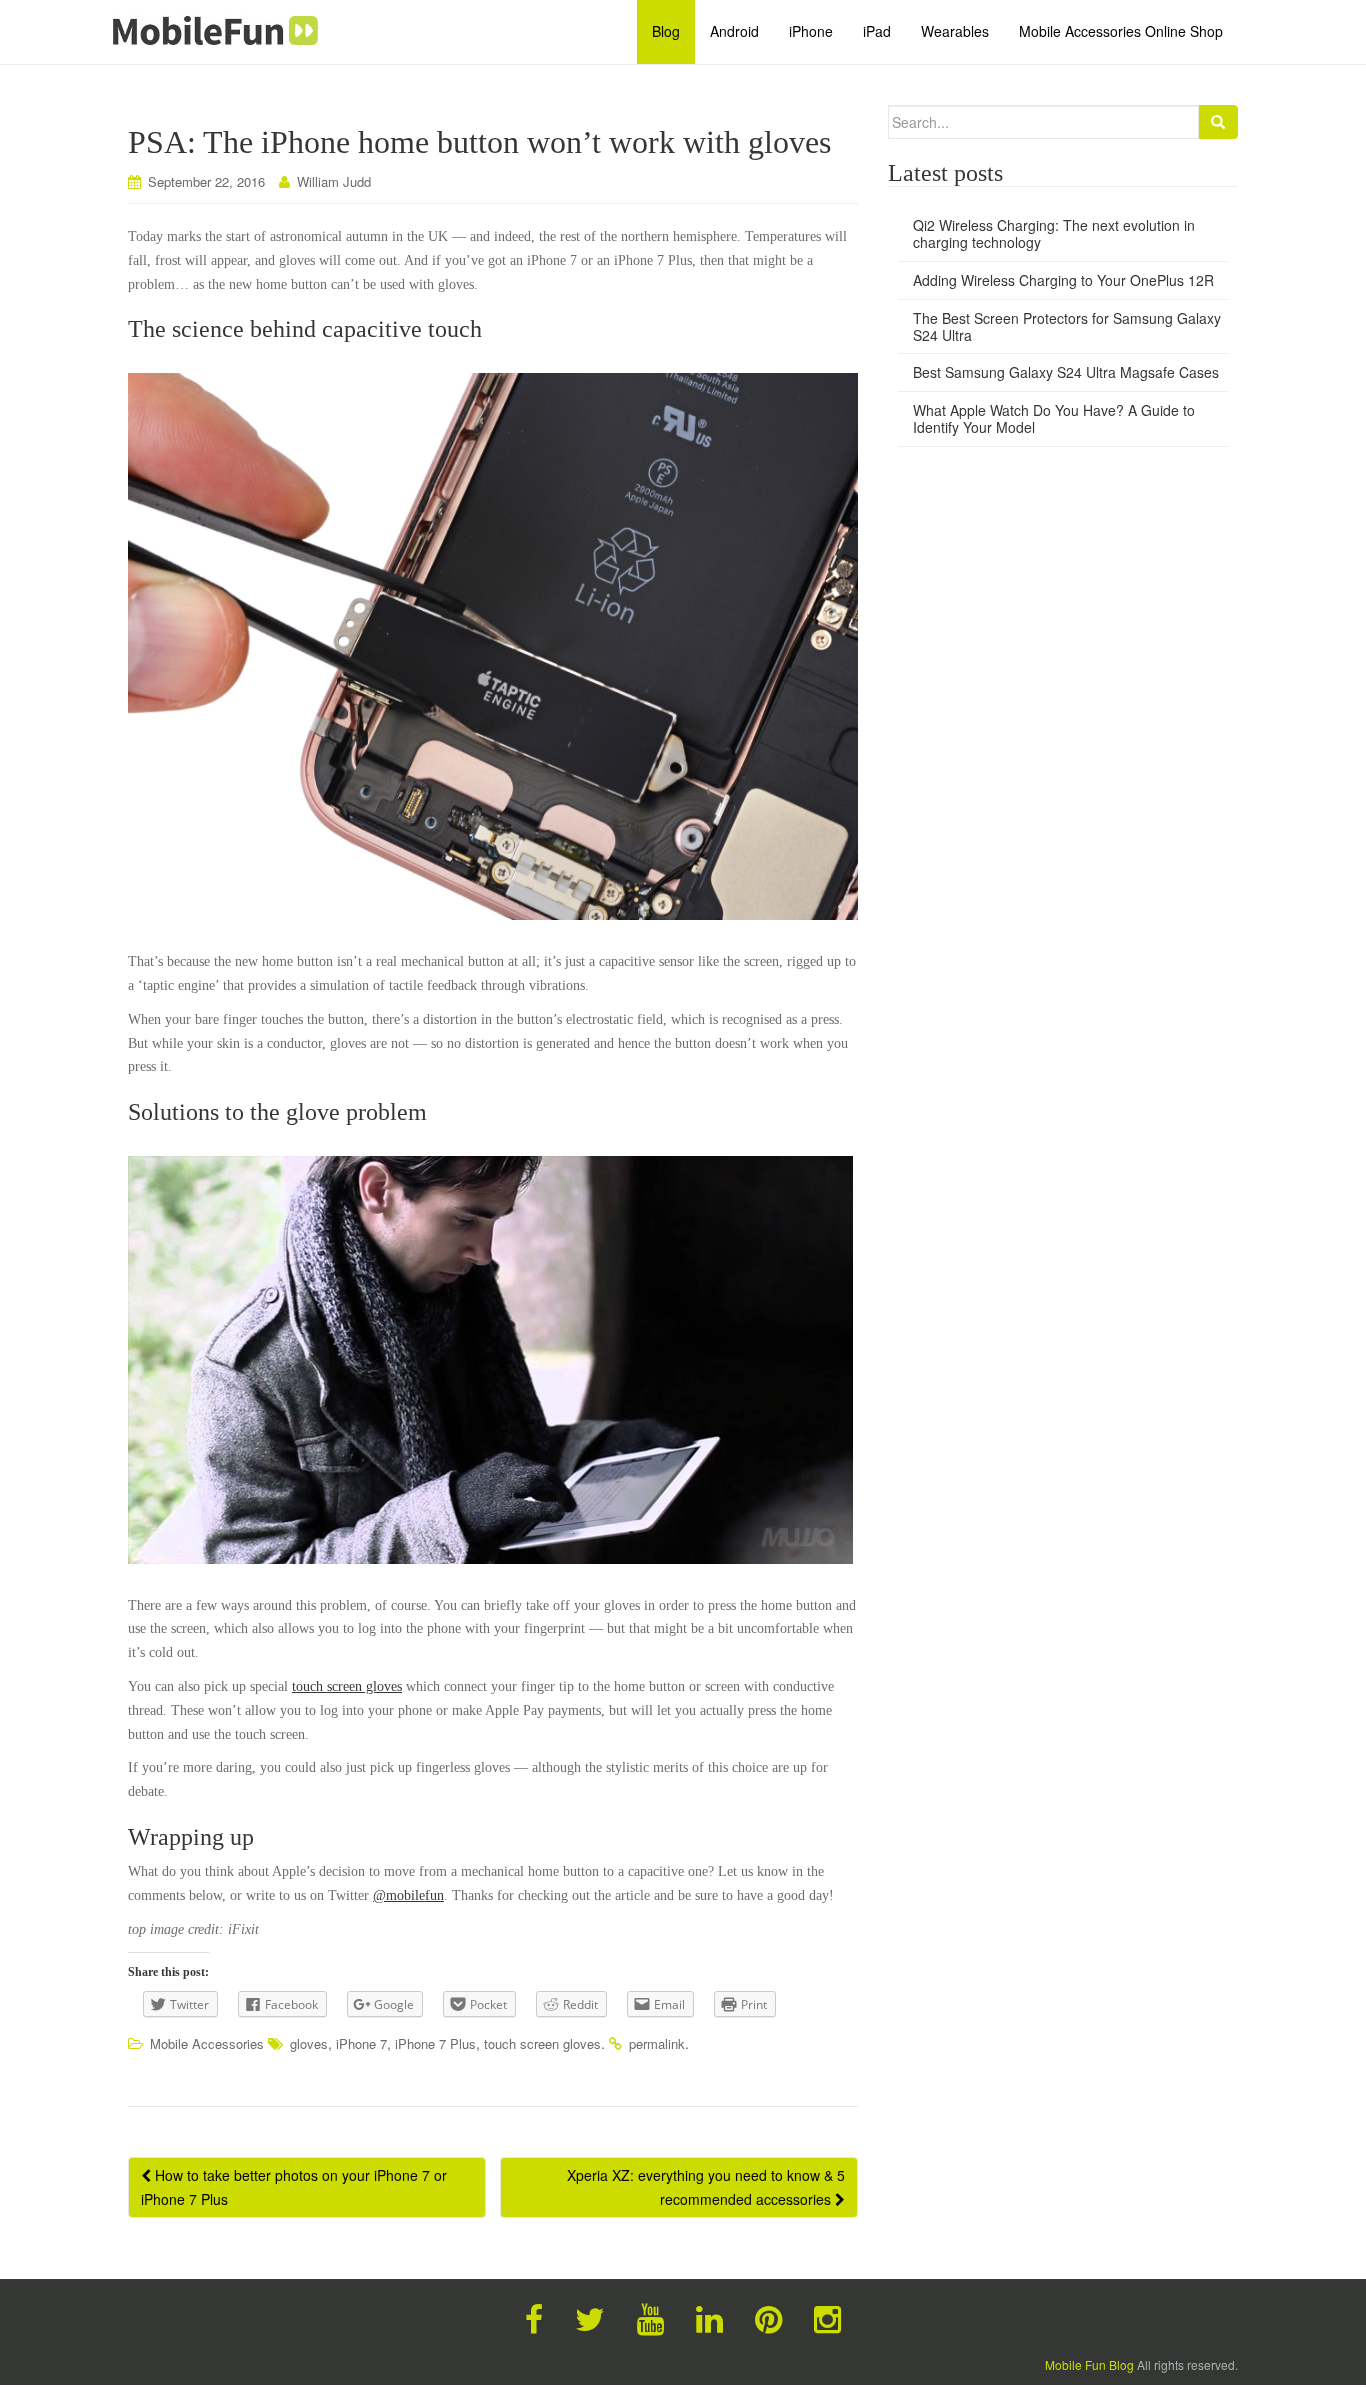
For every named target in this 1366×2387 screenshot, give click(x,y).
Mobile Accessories (207, 2043)
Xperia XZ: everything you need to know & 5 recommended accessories (706, 2187)
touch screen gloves (347, 1686)
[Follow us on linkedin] (709, 2317)
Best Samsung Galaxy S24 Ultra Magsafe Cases (1066, 372)
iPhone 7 (361, 2043)
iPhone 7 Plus (435, 2043)
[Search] (1218, 122)
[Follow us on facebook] (534, 2317)
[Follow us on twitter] (590, 2317)
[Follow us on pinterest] (768, 2317)
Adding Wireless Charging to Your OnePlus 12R (1063, 280)
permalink (657, 2043)
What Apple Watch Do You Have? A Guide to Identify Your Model (1054, 418)
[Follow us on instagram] (827, 2317)
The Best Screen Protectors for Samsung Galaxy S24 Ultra (1067, 326)
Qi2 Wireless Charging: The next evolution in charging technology (1054, 233)
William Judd (334, 181)
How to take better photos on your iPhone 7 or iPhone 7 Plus (294, 2187)
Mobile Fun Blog (1089, 2364)
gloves (309, 2043)
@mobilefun (408, 1895)
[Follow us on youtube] (650, 2317)
